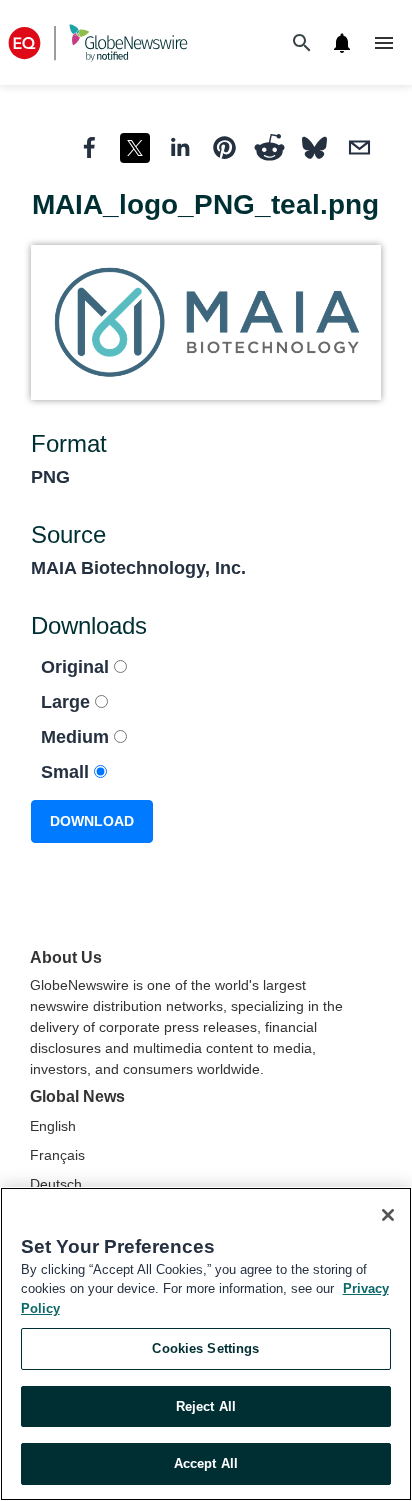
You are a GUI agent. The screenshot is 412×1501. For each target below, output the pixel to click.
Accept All (206, 1463)
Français (57, 1155)
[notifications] (342, 43)
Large (68, 702)
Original (77, 667)
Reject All (206, 1406)
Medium (77, 737)
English (53, 1126)
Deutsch (56, 1184)
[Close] (388, 1215)
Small (67, 772)
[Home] (98, 42)
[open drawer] (384, 43)
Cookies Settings (205, 1348)
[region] (206, 1344)
